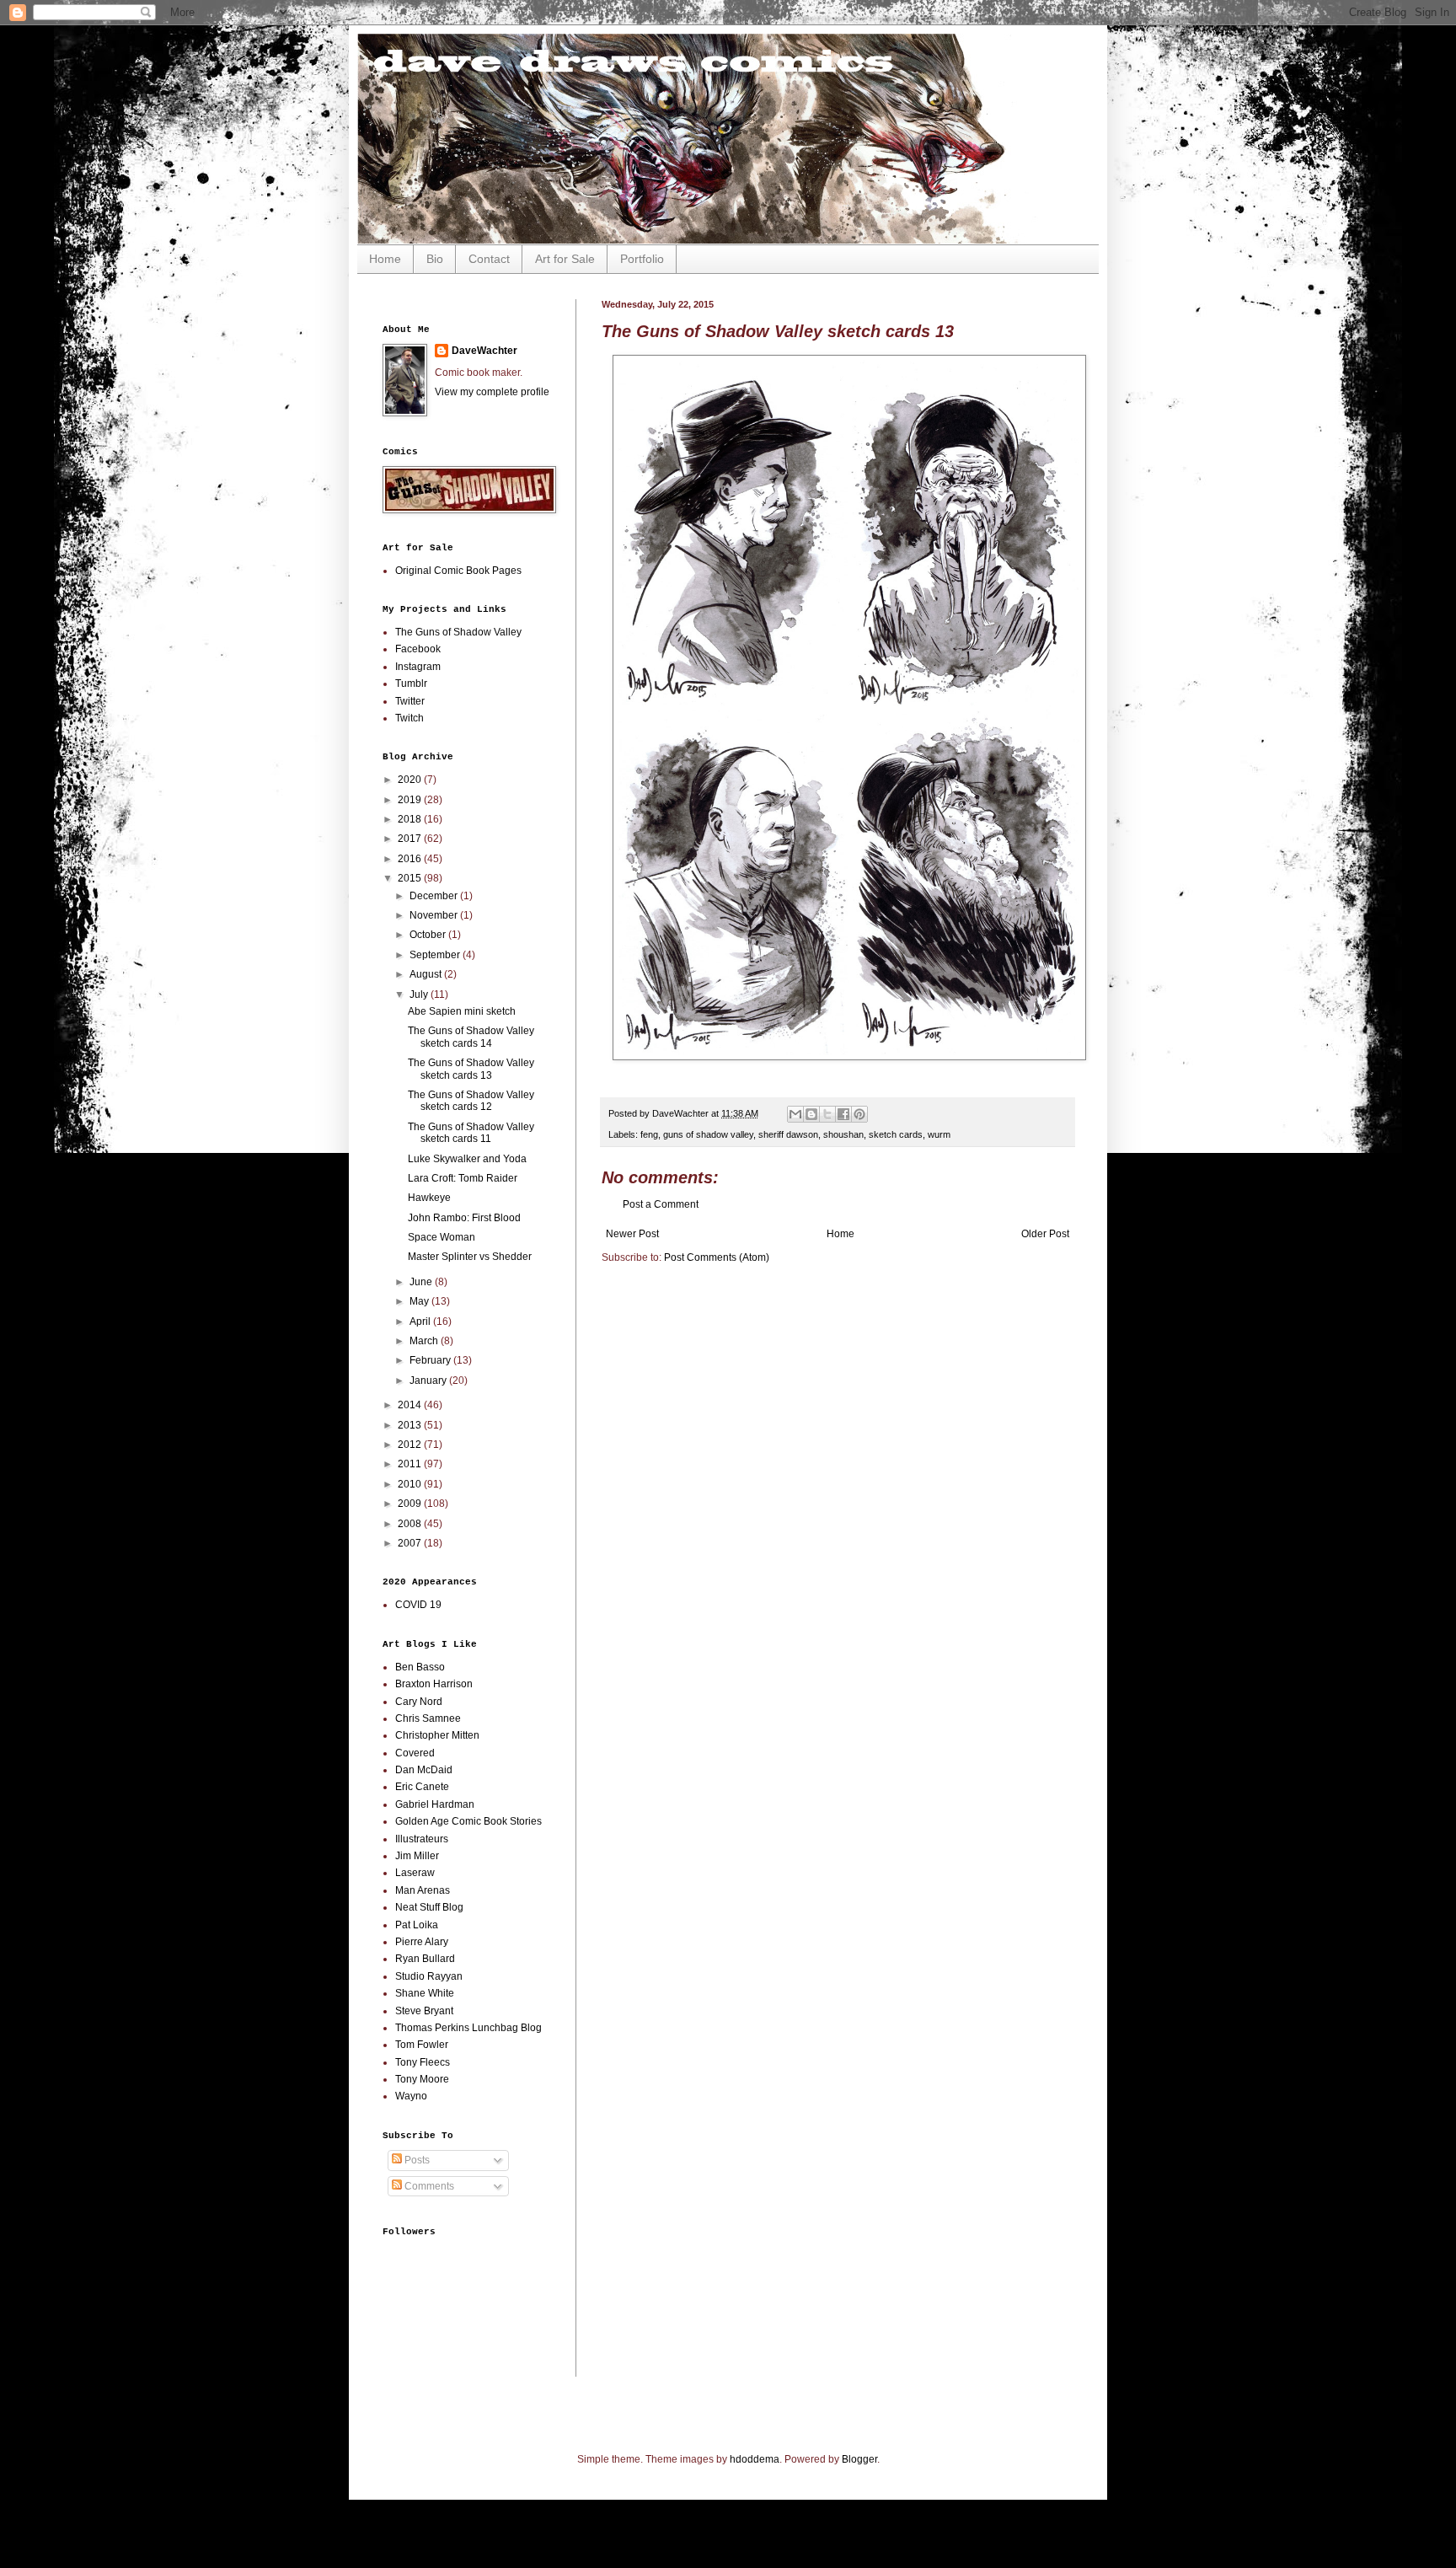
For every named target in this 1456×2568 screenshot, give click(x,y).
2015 (411, 878)
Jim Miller (417, 1856)
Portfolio (642, 259)
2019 (411, 800)
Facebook (418, 649)
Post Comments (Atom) (717, 1257)
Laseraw (415, 1873)
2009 (411, 1504)
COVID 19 (418, 1605)
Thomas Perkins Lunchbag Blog (468, 2028)
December (435, 896)
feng (649, 1134)
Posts (416, 2160)
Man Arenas (423, 1890)
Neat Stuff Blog (429, 1907)
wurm (939, 1134)
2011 (411, 1464)
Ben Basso (420, 1667)
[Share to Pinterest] (859, 1114)
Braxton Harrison (434, 1684)
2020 (411, 780)
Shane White (425, 1993)
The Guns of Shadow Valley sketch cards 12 (471, 1101)
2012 (411, 1445)
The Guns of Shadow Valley (458, 632)
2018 (411, 819)
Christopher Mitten (437, 1735)
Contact (489, 259)
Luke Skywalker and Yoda (467, 1159)
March (425, 1341)
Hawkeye (429, 1198)
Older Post (1045, 1234)
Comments (428, 2186)
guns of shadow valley (708, 1134)
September (436, 955)
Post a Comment (661, 1204)
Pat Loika (417, 1925)
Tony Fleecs (423, 2062)
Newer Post (632, 1234)
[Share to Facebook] (843, 1114)
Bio (435, 259)
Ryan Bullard (425, 1959)
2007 (411, 1543)
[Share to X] (827, 1114)
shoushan (843, 1134)
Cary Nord (419, 1702)
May (420, 1301)
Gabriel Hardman (435, 1804)
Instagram (418, 667)
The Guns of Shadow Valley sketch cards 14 (471, 1037)
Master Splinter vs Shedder (470, 1257)
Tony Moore (422, 2079)
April (421, 1322)
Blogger (859, 2459)
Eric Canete (422, 1787)
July (420, 994)
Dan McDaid (424, 1770)
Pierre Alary (422, 1942)
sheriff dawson (788, 1134)
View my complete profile (492, 392)
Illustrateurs (422, 1839)
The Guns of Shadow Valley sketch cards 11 (471, 1133)
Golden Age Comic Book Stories (468, 1821)
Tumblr (411, 684)
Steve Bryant (424, 2011)
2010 (411, 1484)
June (422, 1282)
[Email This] (795, 1114)
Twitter (410, 701)
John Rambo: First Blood (464, 1218)
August (427, 974)
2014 (411, 1405)
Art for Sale (565, 259)
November (435, 915)
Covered (415, 1753)
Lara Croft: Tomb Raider (463, 1178)
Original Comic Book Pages (458, 571)
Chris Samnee (428, 1718)
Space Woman (442, 1237)
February (431, 1360)
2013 (411, 1425)
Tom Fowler (422, 2045)
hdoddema (755, 2459)
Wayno (411, 2096)
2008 (411, 1524)
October (429, 935)
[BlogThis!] (811, 1114)
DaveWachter (484, 351)
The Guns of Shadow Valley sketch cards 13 (471, 1069)
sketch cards (896, 1134)
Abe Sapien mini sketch (462, 1011)
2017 (411, 839)
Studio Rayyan (429, 1976)
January (429, 1381)
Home (385, 259)
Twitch (409, 718)
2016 (411, 859)
